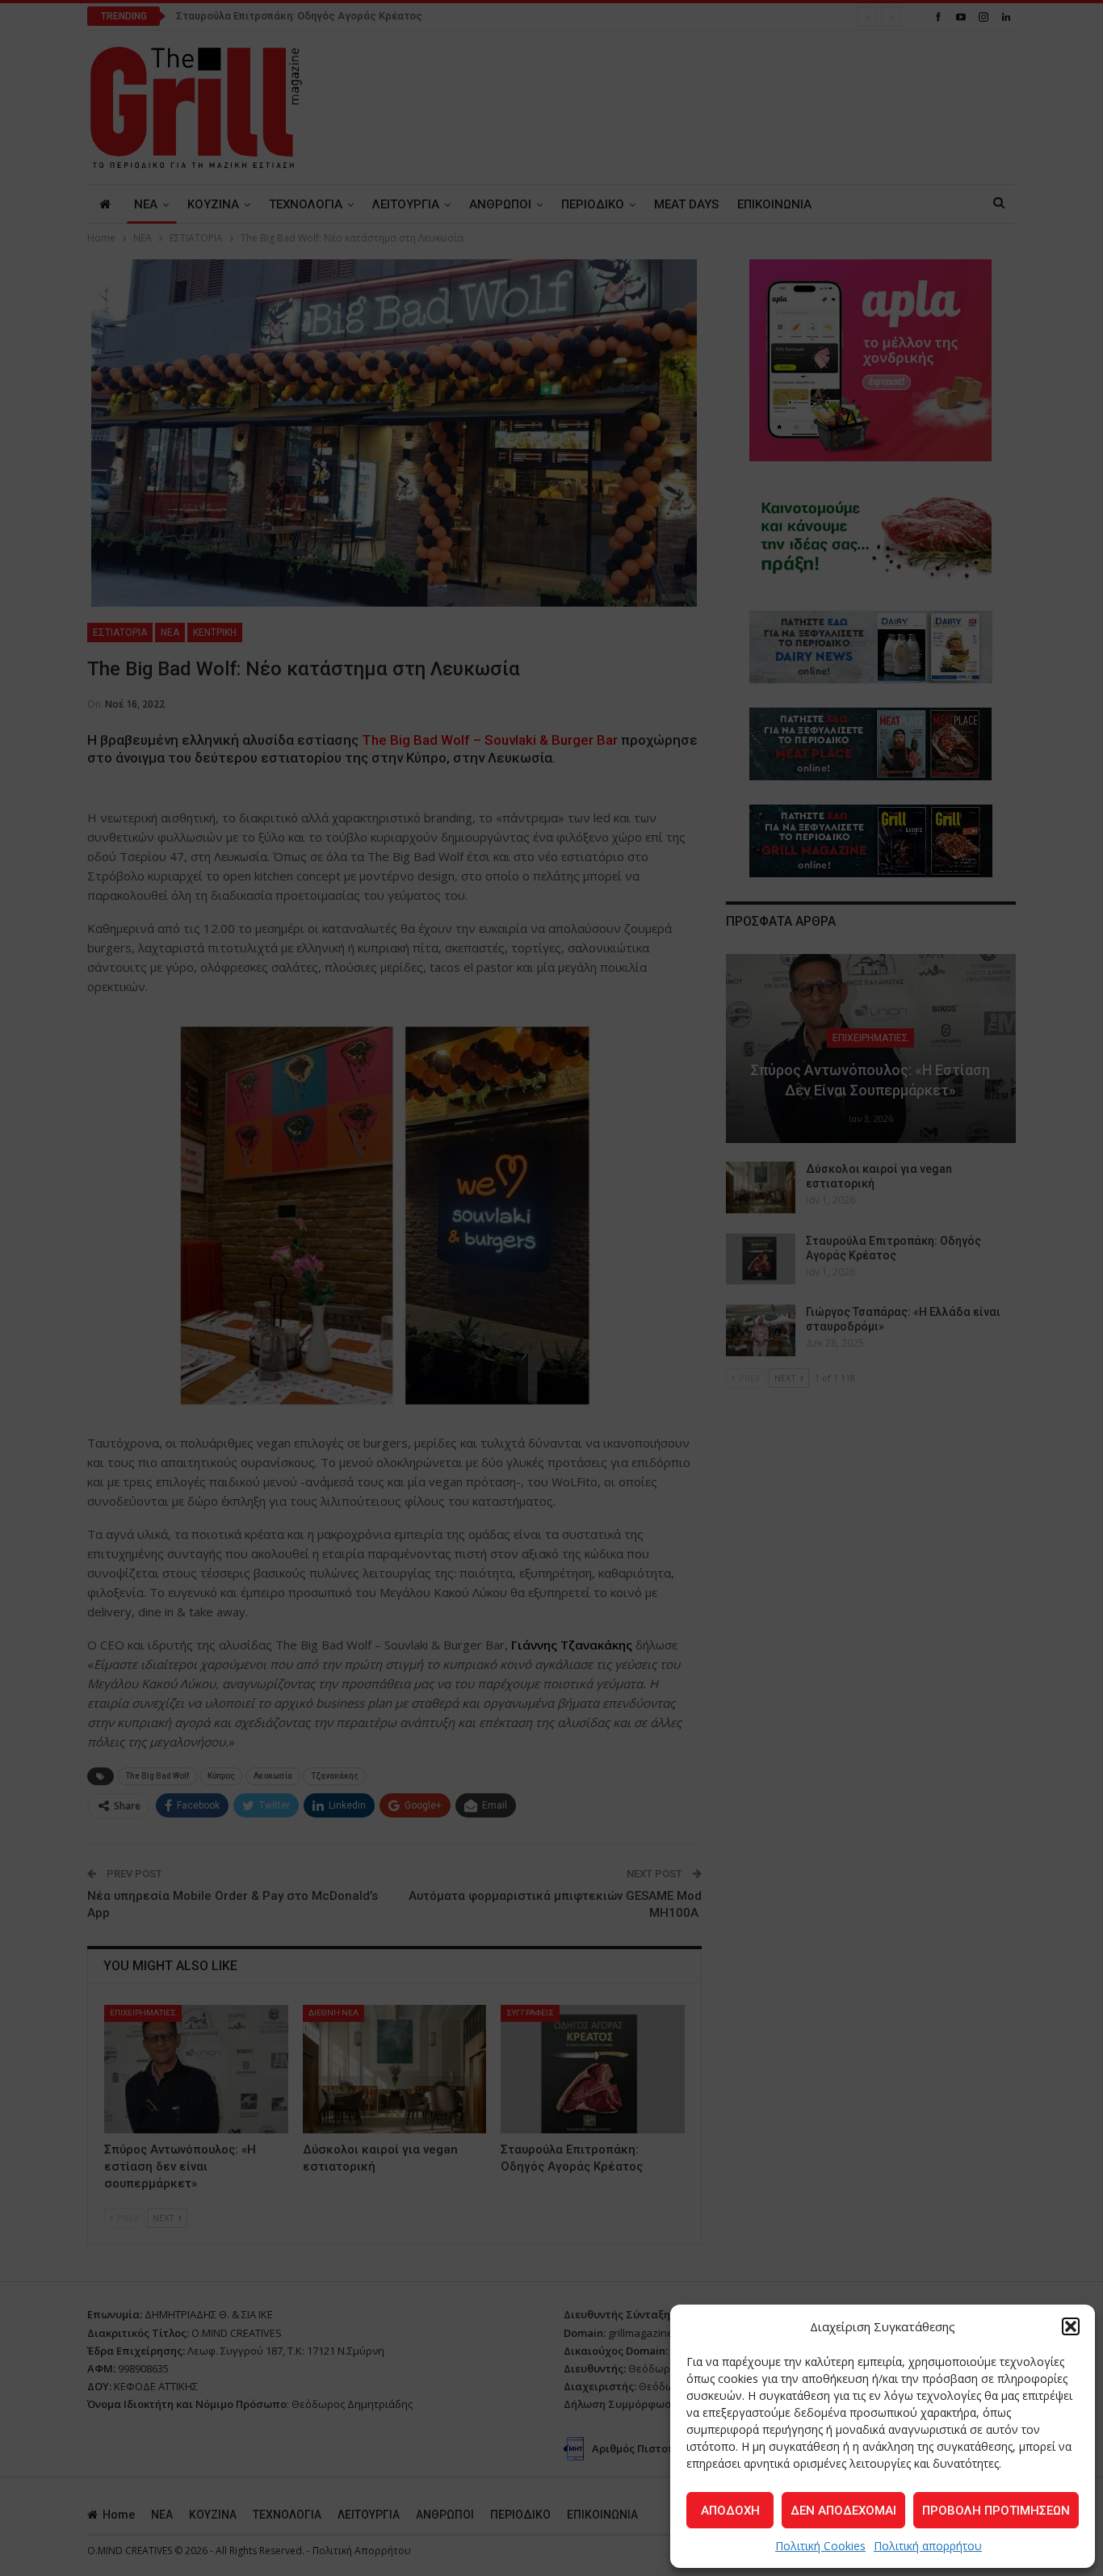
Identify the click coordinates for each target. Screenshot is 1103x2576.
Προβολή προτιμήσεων (996, 2511)
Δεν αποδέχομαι (843, 2511)
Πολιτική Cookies (820, 2546)
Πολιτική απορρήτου (928, 2546)
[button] (1071, 2326)
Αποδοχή (730, 2511)
